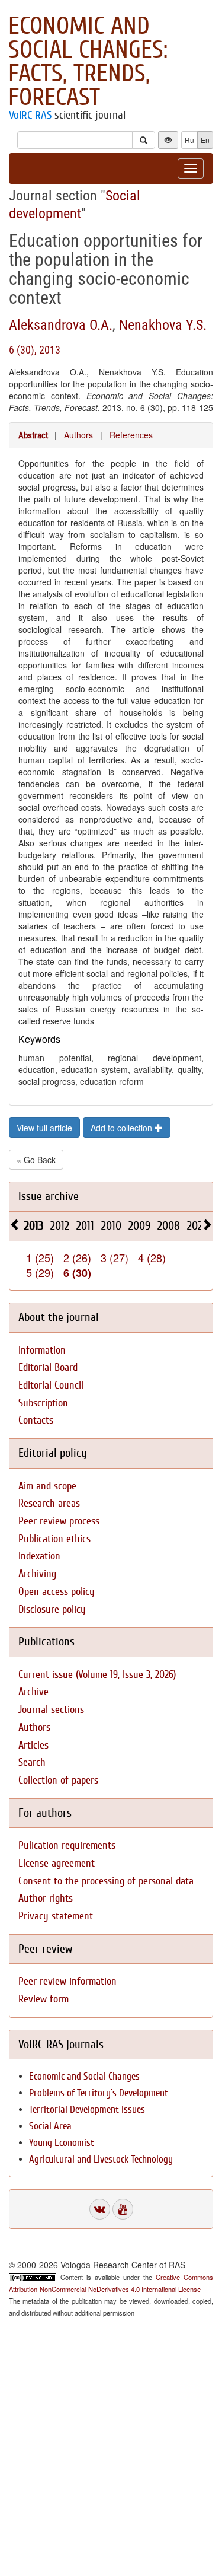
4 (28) (152, 1257)
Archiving (37, 1574)
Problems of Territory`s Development (99, 2093)
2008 (169, 1226)
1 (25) (40, 1257)
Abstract (33, 435)
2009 (139, 1226)
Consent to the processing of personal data (106, 1881)
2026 (197, 1226)
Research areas (49, 1503)
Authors (78, 435)
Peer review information (67, 1981)
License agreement (57, 1863)
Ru (189, 140)
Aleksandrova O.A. (61, 325)
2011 (85, 1226)
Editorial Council (51, 1385)
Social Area (50, 2126)
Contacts (36, 1420)
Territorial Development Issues (87, 2109)
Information (42, 1350)
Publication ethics (54, 1539)
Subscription (43, 1403)
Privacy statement (56, 1916)
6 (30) (77, 1273)
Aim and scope (47, 1486)
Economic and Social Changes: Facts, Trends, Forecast (88, 62)
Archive (33, 1692)
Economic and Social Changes (84, 2076)
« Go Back (36, 1160)
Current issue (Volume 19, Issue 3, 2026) (97, 1675)
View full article (44, 1128)
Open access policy (57, 1592)
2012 (60, 1226)
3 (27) (115, 1257)
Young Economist (62, 2143)
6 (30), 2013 (35, 350)
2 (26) (77, 1257)
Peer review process (59, 1521)
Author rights (46, 1898)
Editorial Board (48, 1367)
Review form (44, 1999)
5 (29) (40, 1272)
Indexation (39, 1556)
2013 (34, 1226)
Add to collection (123, 1128)
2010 (111, 1226)
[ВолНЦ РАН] (100, 2209)
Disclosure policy (52, 1609)
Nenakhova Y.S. (163, 325)
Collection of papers (58, 1780)
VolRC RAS (30, 115)
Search (32, 1763)
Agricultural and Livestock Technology (101, 2159)
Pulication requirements (67, 1846)
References (131, 435)
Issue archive (49, 1196)
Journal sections (51, 1710)
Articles (33, 1745)
